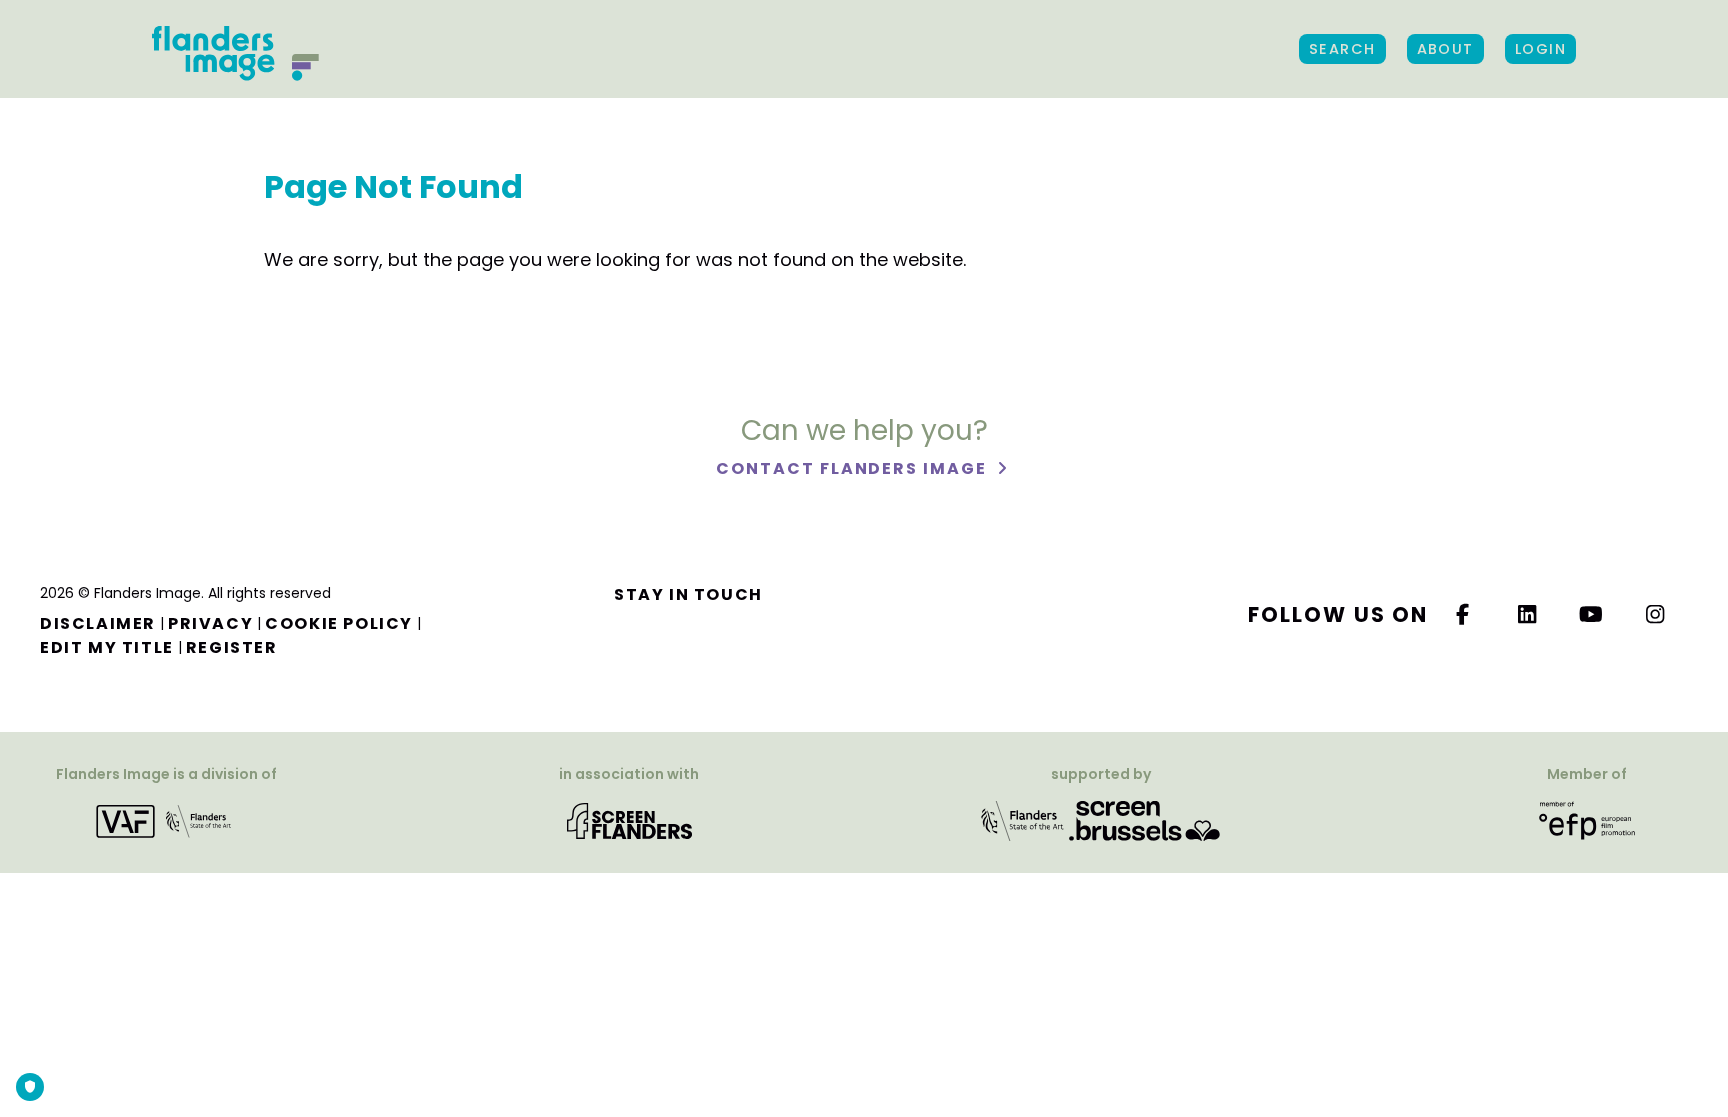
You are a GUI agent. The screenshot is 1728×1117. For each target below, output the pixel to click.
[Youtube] (1592, 614)
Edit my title (107, 647)
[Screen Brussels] (1144, 819)
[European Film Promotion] (1587, 819)
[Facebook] (1463, 614)
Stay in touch (688, 594)
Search (1342, 49)
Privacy (210, 623)
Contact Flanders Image (853, 468)
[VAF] (167, 819)
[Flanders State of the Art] (1023, 819)
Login (1540, 49)
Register (232, 647)
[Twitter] (1528, 614)
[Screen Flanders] (629, 819)
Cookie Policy (339, 623)
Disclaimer (98, 623)
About (1445, 49)
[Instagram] (1656, 614)
